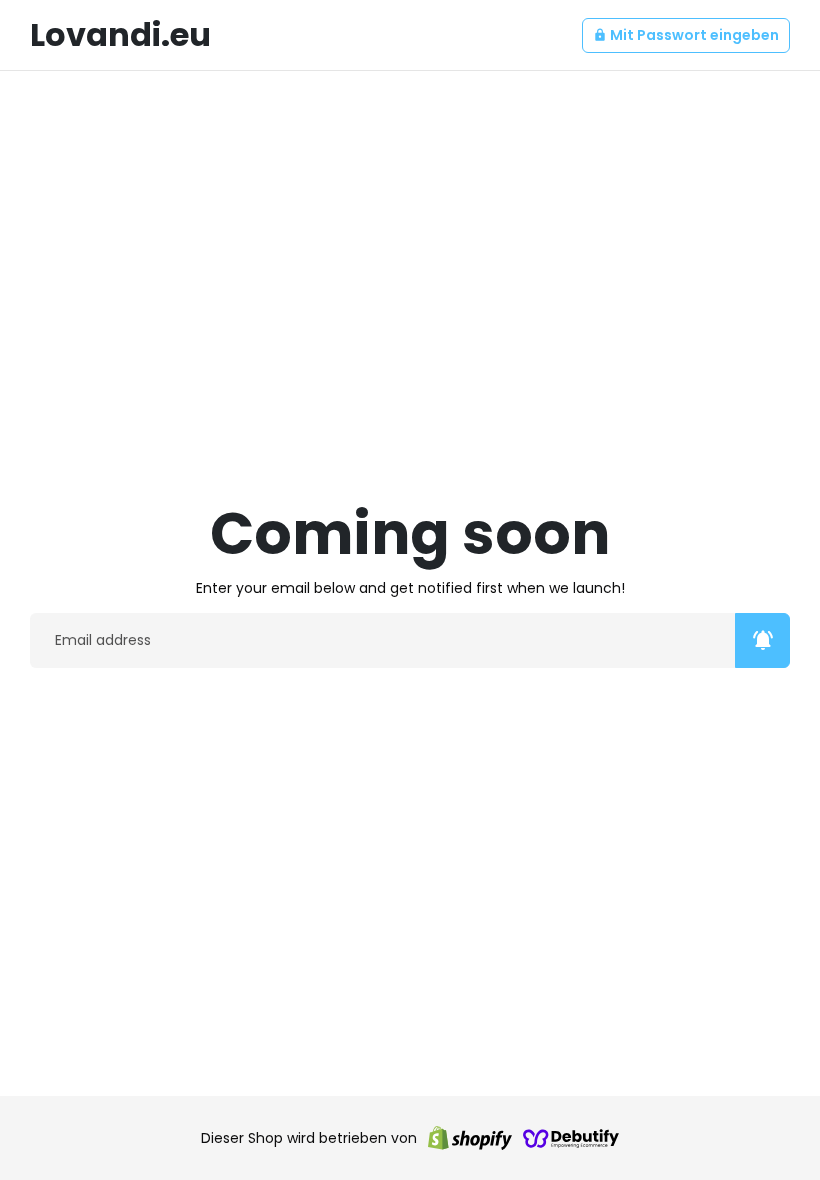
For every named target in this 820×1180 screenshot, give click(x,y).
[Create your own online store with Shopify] (470, 1138)
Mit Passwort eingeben (686, 35)
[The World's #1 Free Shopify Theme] (571, 1138)
